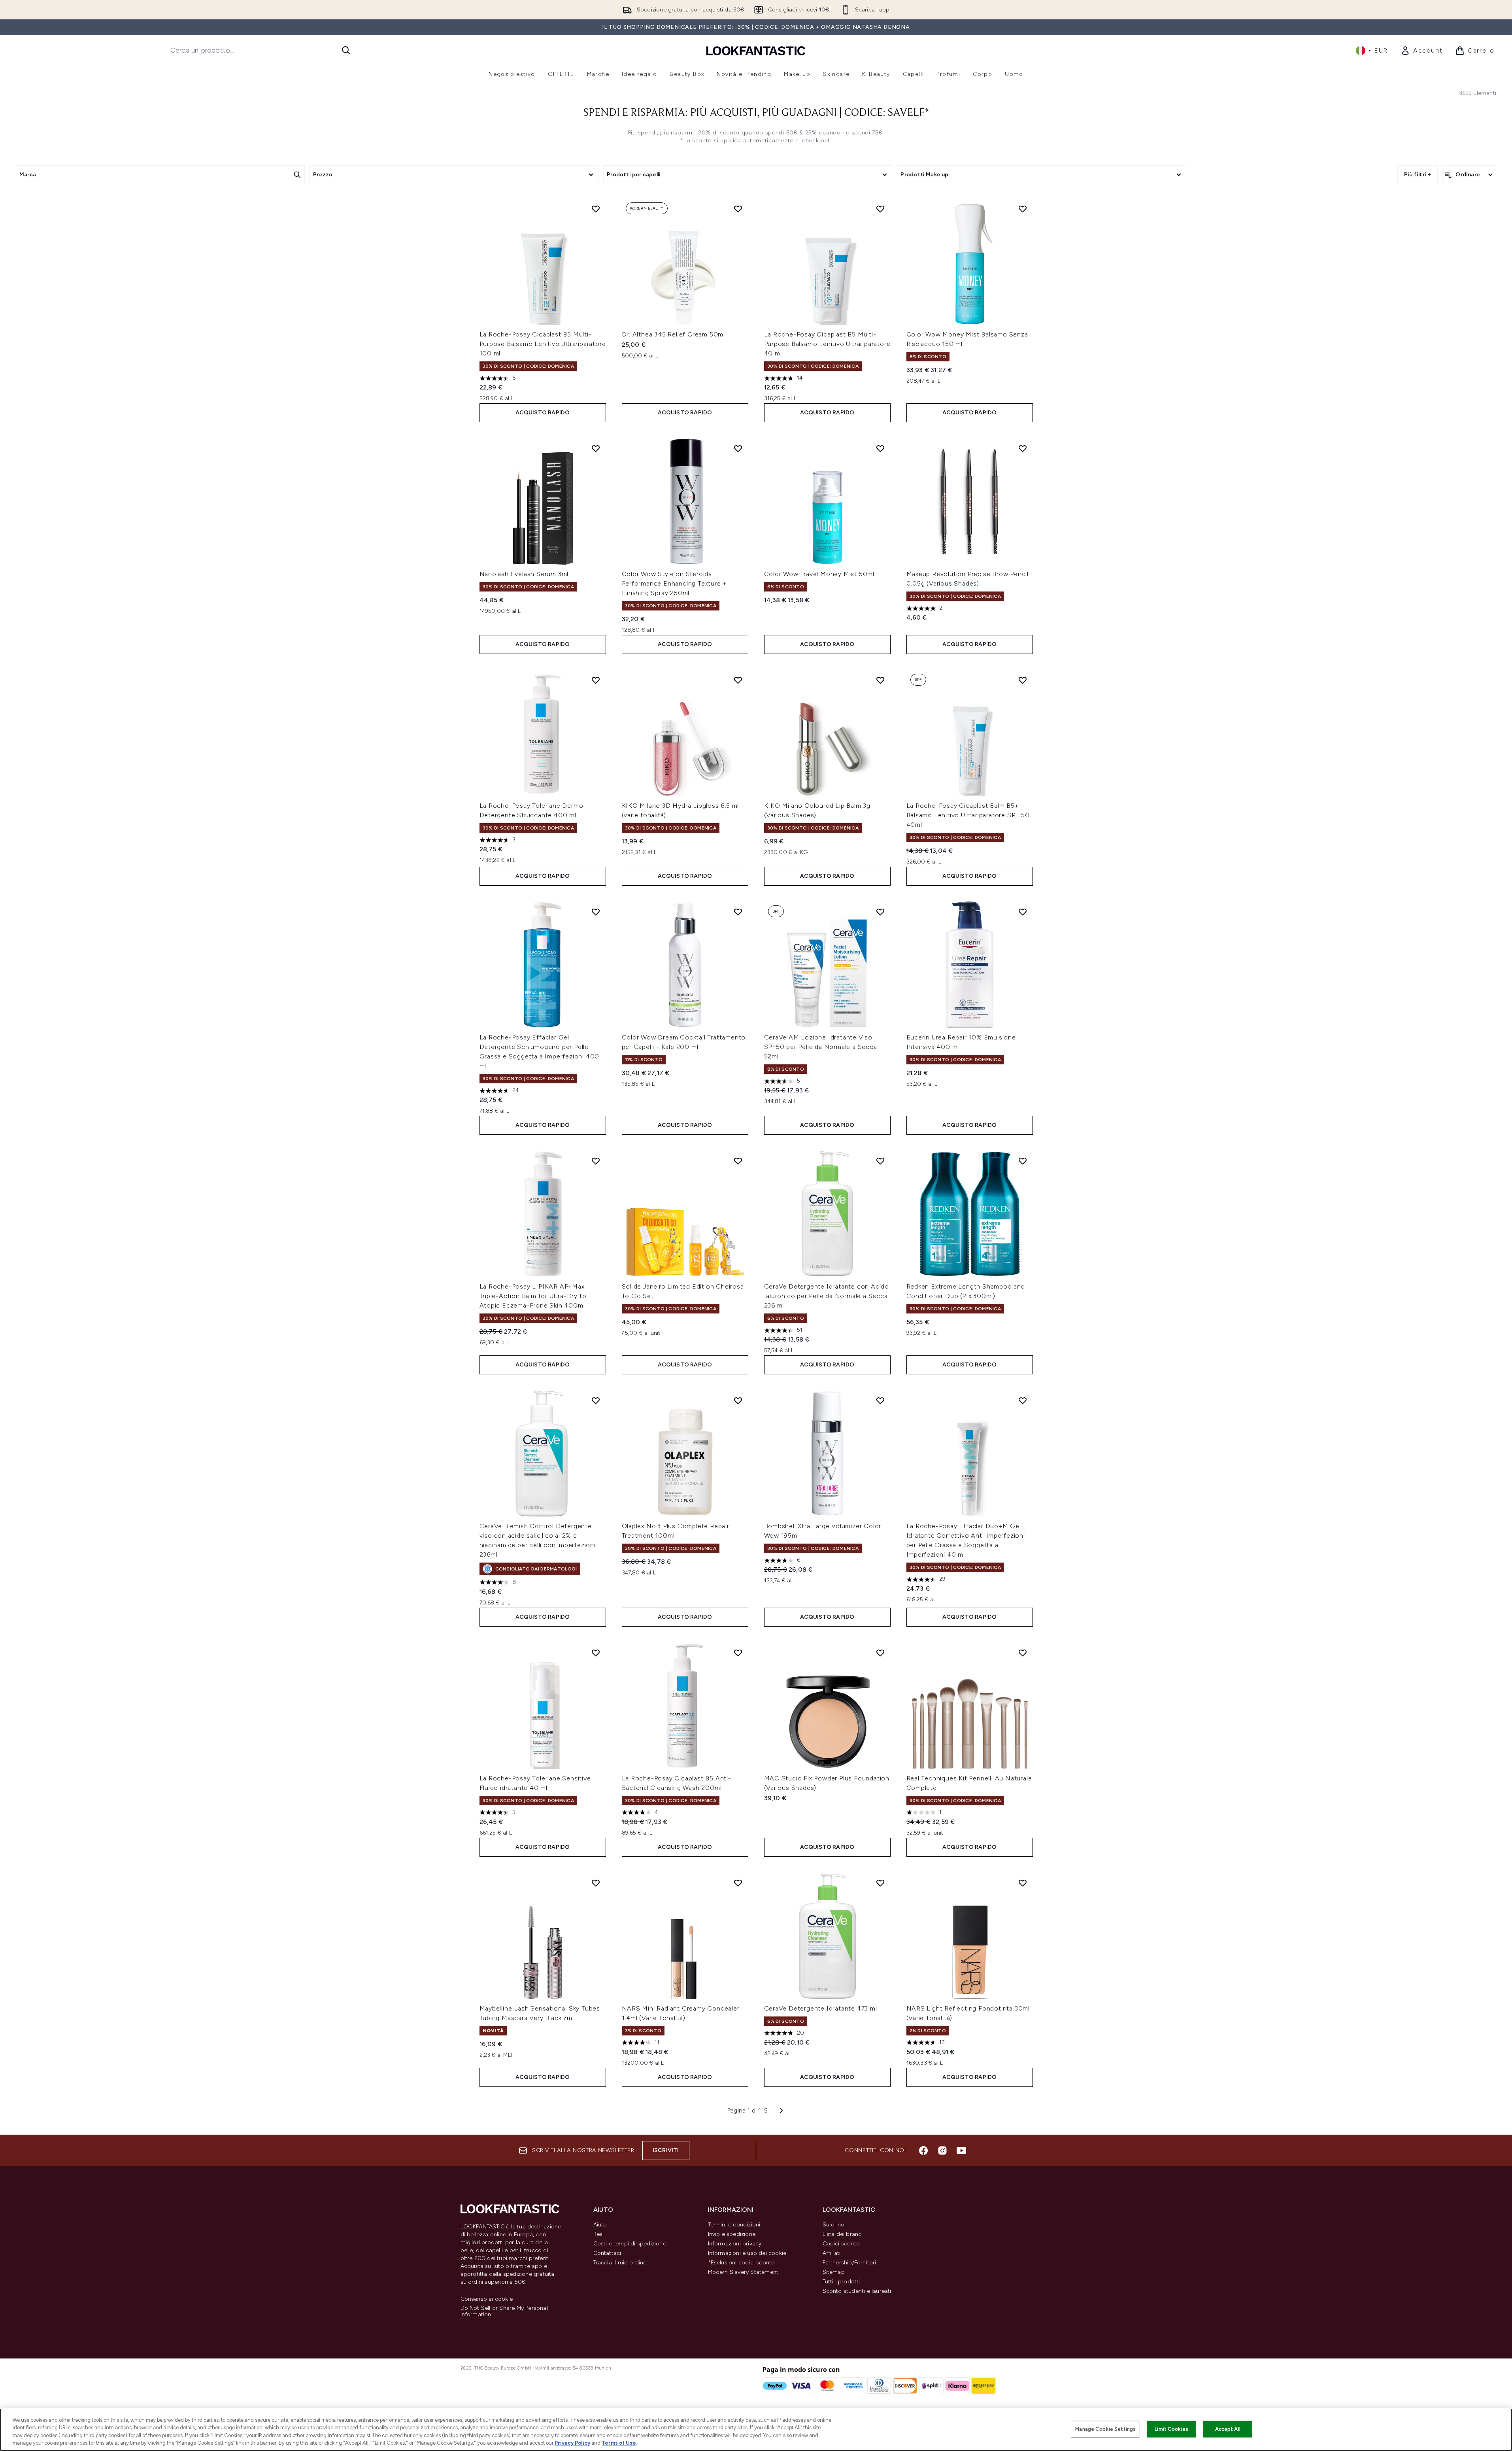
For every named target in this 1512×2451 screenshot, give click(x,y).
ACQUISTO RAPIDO (543, 413)
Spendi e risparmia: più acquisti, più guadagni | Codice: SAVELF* (756, 113)
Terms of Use (619, 2443)
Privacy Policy (572, 2443)
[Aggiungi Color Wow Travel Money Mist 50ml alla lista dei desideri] (880, 448)
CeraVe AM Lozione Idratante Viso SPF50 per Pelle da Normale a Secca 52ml (821, 1047)
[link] (1421, 51)
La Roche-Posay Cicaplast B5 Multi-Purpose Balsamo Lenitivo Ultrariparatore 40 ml (827, 344)
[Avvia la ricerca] (346, 50)
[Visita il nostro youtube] (961, 2151)
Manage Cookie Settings (1105, 2429)
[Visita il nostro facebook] (923, 2151)
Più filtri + (1418, 175)
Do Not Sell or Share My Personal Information (504, 2311)
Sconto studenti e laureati (857, 2291)
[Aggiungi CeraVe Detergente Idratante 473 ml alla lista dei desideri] (880, 1883)
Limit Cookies (1171, 2429)
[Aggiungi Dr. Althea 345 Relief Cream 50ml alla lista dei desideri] (738, 209)
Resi (599, 2234)
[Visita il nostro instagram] (942, 2151)
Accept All (1228, 2429)
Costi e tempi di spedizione (630, 2244)
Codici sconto (841, 2244)
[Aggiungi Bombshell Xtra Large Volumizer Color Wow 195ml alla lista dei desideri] (880, 1400)
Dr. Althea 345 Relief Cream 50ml (674, 334)
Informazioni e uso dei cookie (747, 2253)
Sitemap (834, 2272)
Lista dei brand (842, 2234)
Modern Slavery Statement (743, 2272)
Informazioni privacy (735, 2244)
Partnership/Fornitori (849, 2263)
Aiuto (600, 2225)
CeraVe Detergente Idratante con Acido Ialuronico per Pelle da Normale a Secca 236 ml (827, 1296)
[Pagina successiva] (781, 2111)
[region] (756, 2430)
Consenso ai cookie (487, 2299)
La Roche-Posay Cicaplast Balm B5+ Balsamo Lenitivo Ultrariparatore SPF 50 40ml (968, 815)
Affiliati (832, 2253)
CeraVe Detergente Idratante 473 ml (821, 2008)
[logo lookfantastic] (756, 50)
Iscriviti (666, 2150)
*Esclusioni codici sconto (742, 2263)
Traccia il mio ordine (620, 2263)
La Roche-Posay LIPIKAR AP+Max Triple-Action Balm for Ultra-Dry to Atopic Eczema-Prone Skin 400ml (533, 1296)
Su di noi (834, 2225)
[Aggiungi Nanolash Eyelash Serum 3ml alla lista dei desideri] (596, 448)
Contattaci (607, 2253)
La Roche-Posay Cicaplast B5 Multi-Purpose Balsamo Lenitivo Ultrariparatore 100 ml (543, 344)
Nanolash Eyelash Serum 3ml (524, 574)
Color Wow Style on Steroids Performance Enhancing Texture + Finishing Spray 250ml (674, 583)
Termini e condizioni (734, 2225)
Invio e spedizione (732, 2234)
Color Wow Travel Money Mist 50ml (819, 574)
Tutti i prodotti (841, 2282)
